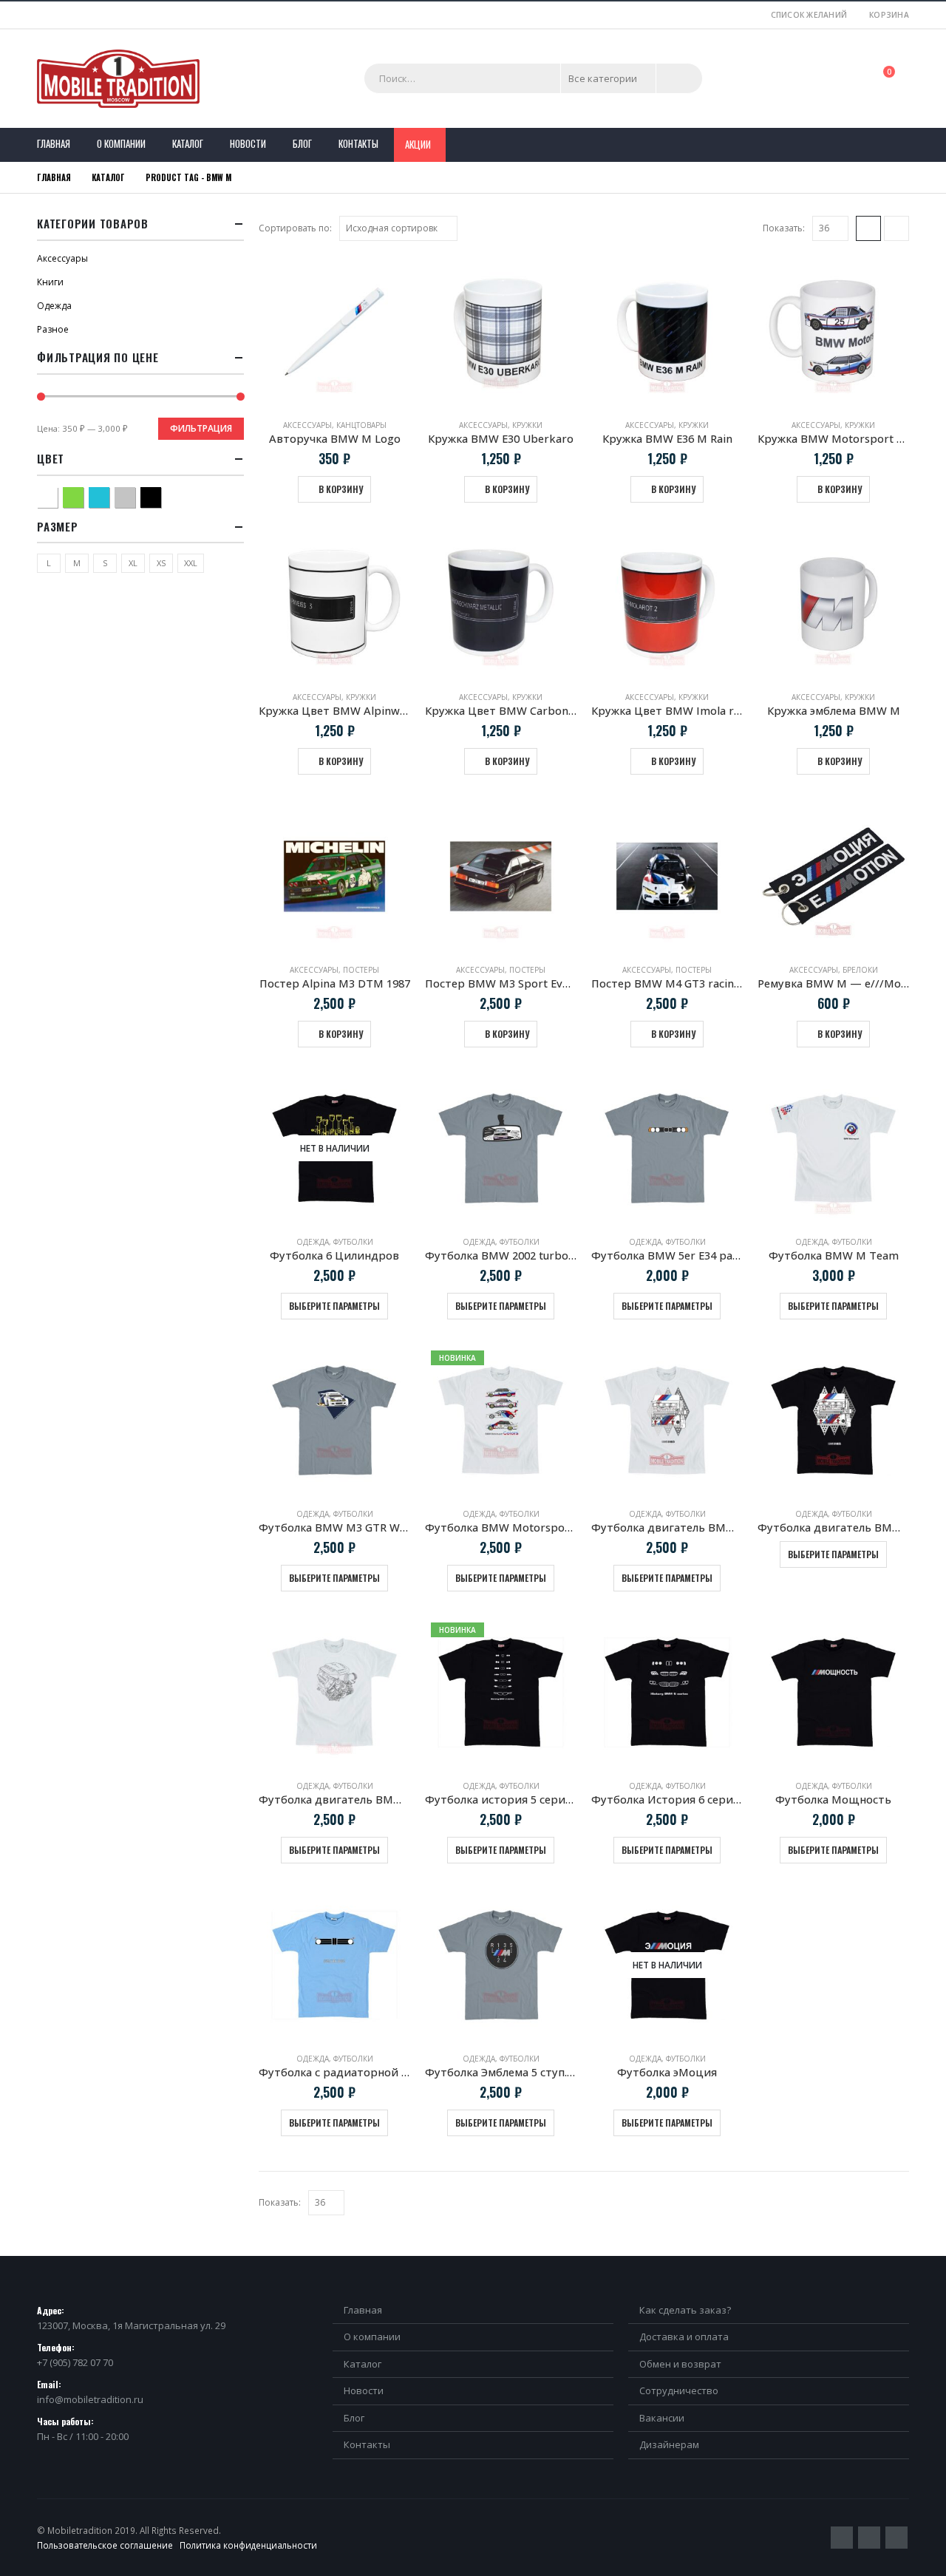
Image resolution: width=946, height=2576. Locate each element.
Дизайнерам (669, 2444)
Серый (135, 496)
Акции (418, 144)
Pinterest (869, 2538)
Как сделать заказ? (685, 2310)
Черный (161, 496)
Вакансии (662, 2418)
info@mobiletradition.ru (90, 2399)
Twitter (842, 2538)
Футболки (353, 1242)
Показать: (784, 228)
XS (161, 563)
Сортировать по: (295, 228)
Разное (53, 329)
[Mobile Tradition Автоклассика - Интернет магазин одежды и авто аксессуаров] (118, 79)
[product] (334, 332)
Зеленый (83, 496)
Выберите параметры (334, 1306)
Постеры (361, 970)
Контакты (358, 143)
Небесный (109, 496)
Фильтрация (201, 428)
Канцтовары (361, 425)
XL (133, 563)
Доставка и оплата (684, 2337)
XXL (191, 563)
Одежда (313, 1242)
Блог (302, 143)
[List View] (896, 228)
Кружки (527, 425)
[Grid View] (868, 228)
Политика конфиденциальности (248, 2545)
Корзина (889, 15)
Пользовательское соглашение (105, 2545)
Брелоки (860, 970)
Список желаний (809, 15)
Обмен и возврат (680, 2364)
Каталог (188, 143)
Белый (57, 496)
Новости (248, 143)
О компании (121, 143)
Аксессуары (307, 425)
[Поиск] (679, 78)
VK (896, 2538)
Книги (50, 282)
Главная (54, 143)
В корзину (341, 489)
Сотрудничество (679, 2390)
